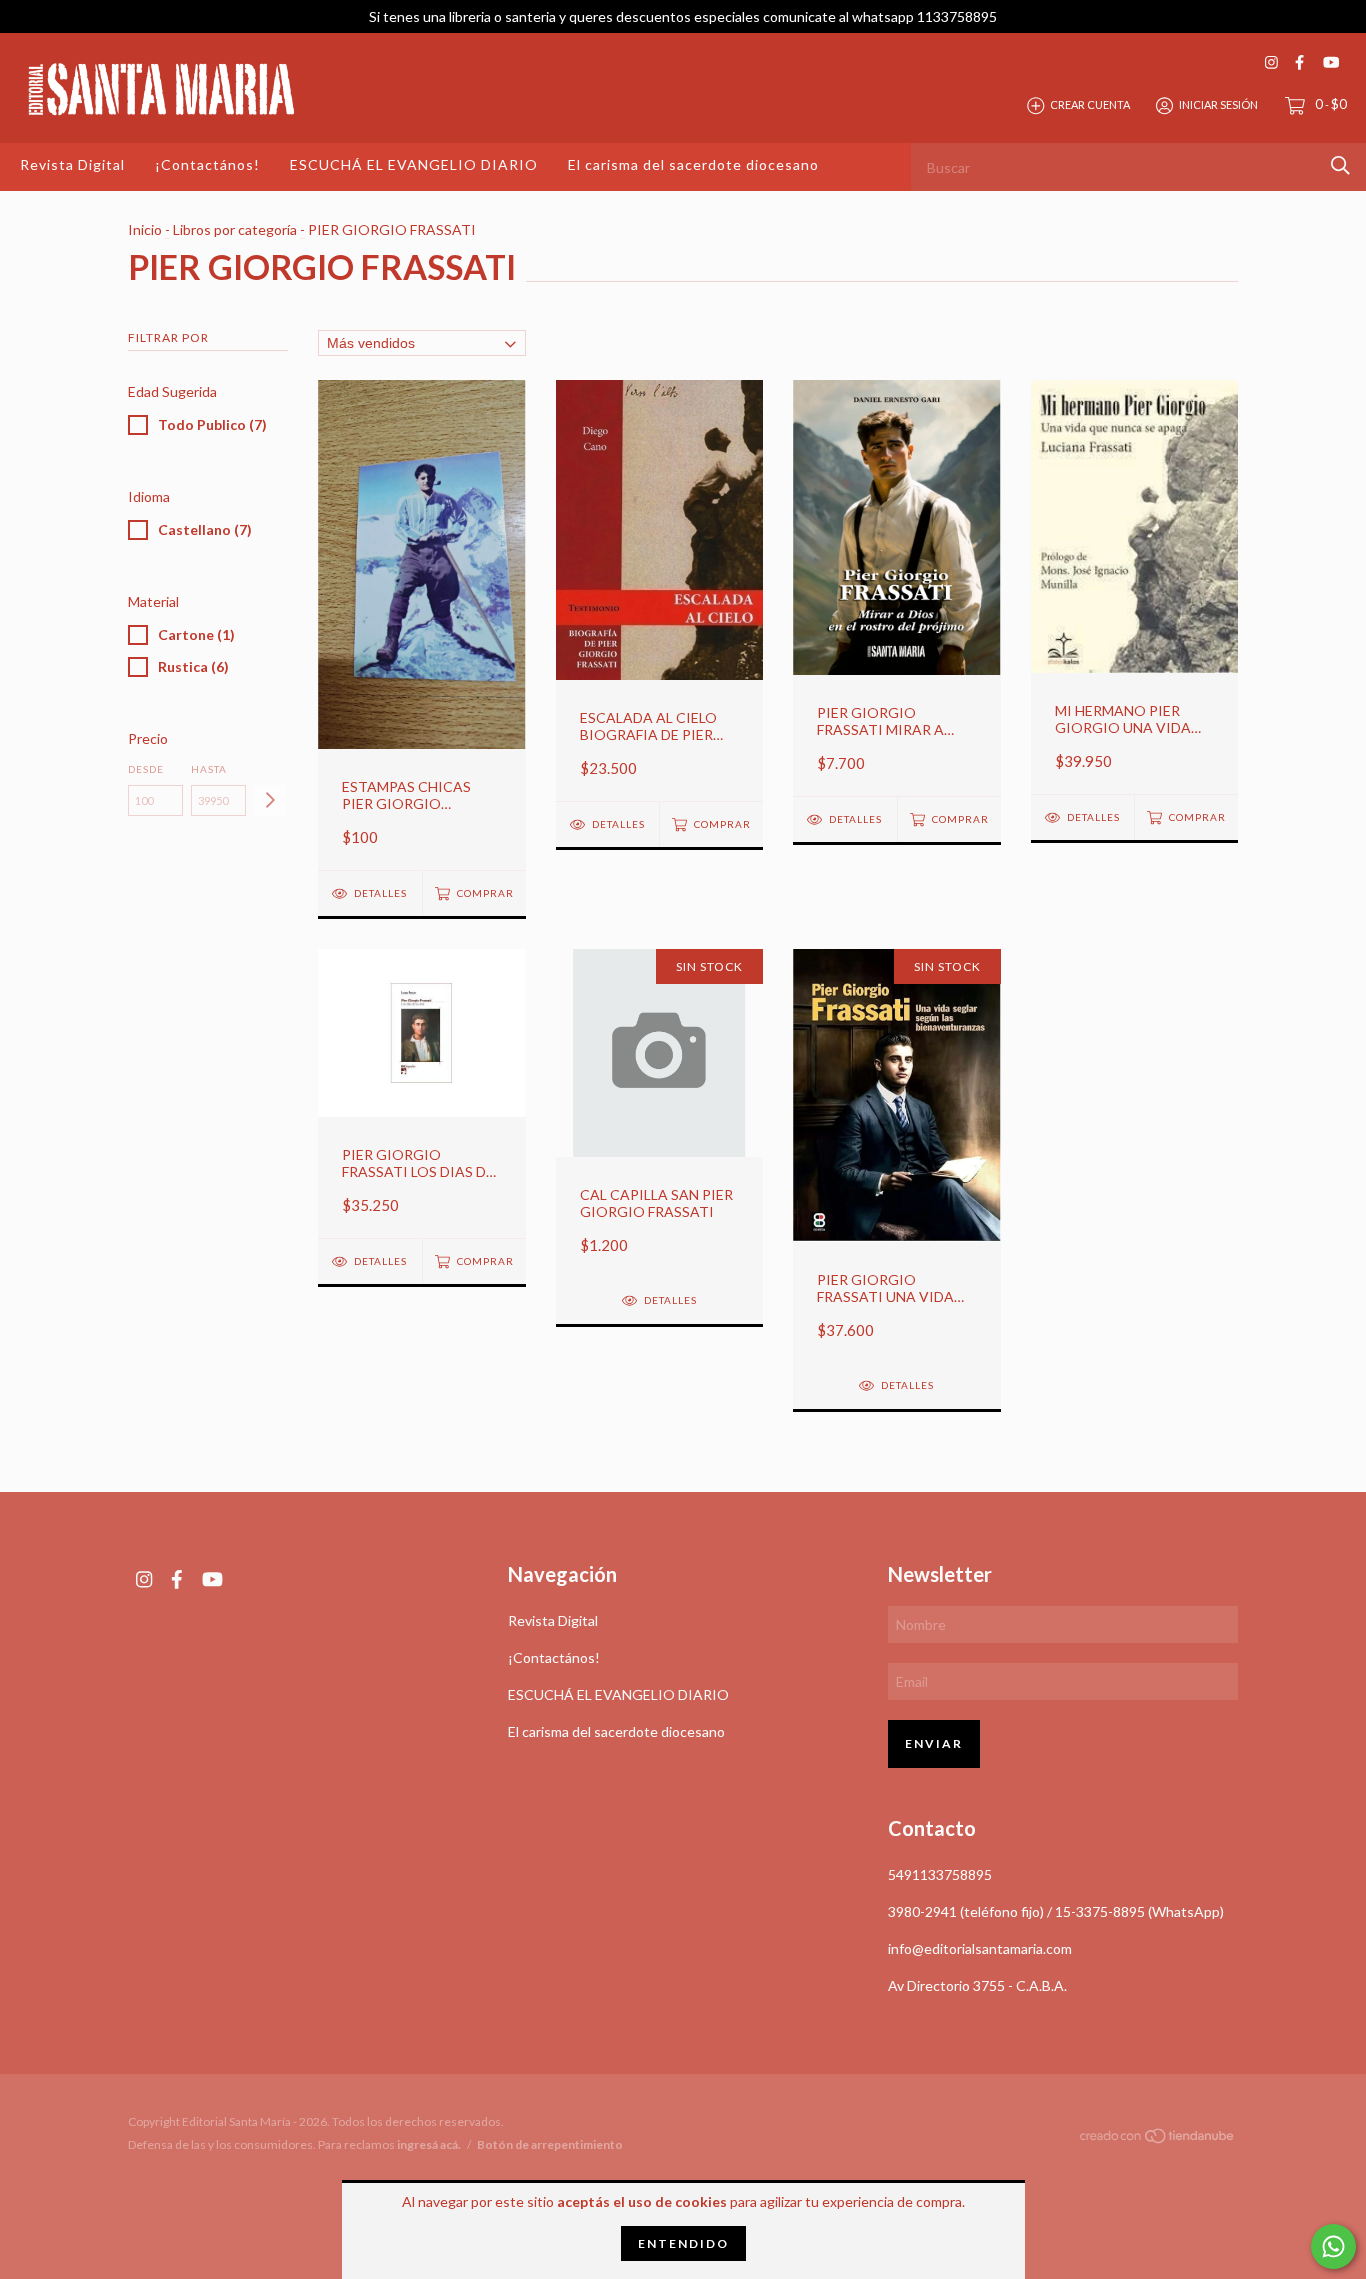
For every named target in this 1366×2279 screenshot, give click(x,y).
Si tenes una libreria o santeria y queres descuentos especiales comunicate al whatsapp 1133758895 (683, 16)
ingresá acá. (429, 2144)
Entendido (683, 2243)
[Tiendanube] (1158, 2139)
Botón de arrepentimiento (550, 2144)
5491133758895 (940, 1874)
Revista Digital (72, 164)
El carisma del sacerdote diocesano (693, 164)
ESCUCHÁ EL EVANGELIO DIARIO (414, 164)
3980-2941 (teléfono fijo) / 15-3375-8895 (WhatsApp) (1056, 1911)
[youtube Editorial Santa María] (1331, 62)
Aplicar (269, 800)
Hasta (209, 769)
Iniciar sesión (1218, 104)
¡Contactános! (207, 164)
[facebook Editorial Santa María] (1299, 62)
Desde (146, 769)
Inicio (145, 229)
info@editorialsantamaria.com (980, 1948)
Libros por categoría (235, 229)
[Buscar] (1340, 165)
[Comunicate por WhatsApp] (1333, 2246)
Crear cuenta (1090, 104)
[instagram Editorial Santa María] (1271, 62)
